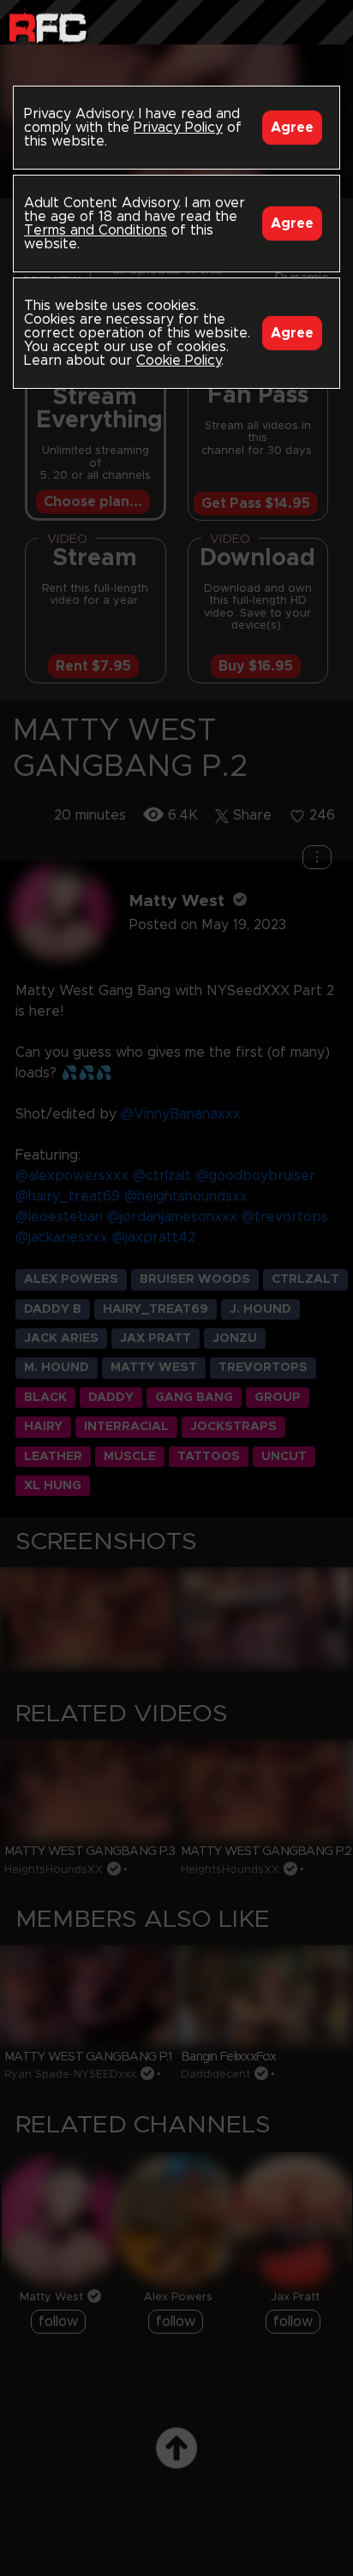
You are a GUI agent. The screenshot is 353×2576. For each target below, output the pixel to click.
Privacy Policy (178, 128)
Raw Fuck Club (48, 26)
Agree (292, 128)
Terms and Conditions (96, 230)
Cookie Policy (179, 361)
